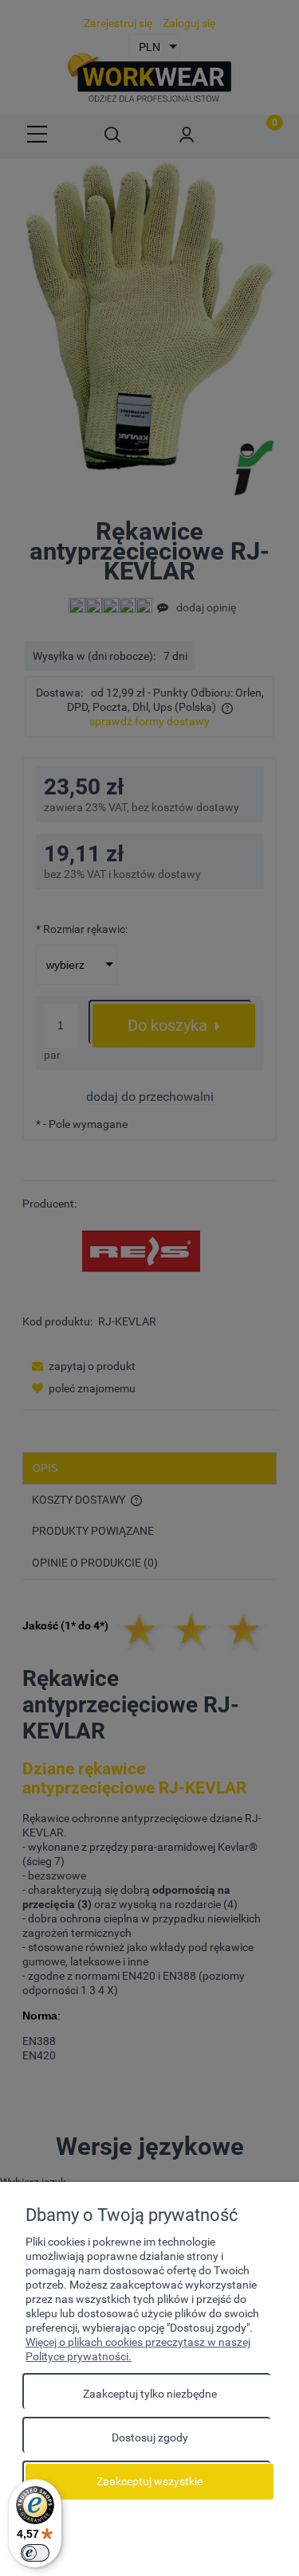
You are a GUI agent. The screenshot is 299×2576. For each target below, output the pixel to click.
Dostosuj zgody (150, 2437)
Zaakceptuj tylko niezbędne (150, 2394)
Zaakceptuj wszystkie (149, 2481)
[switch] (35, 2553)
